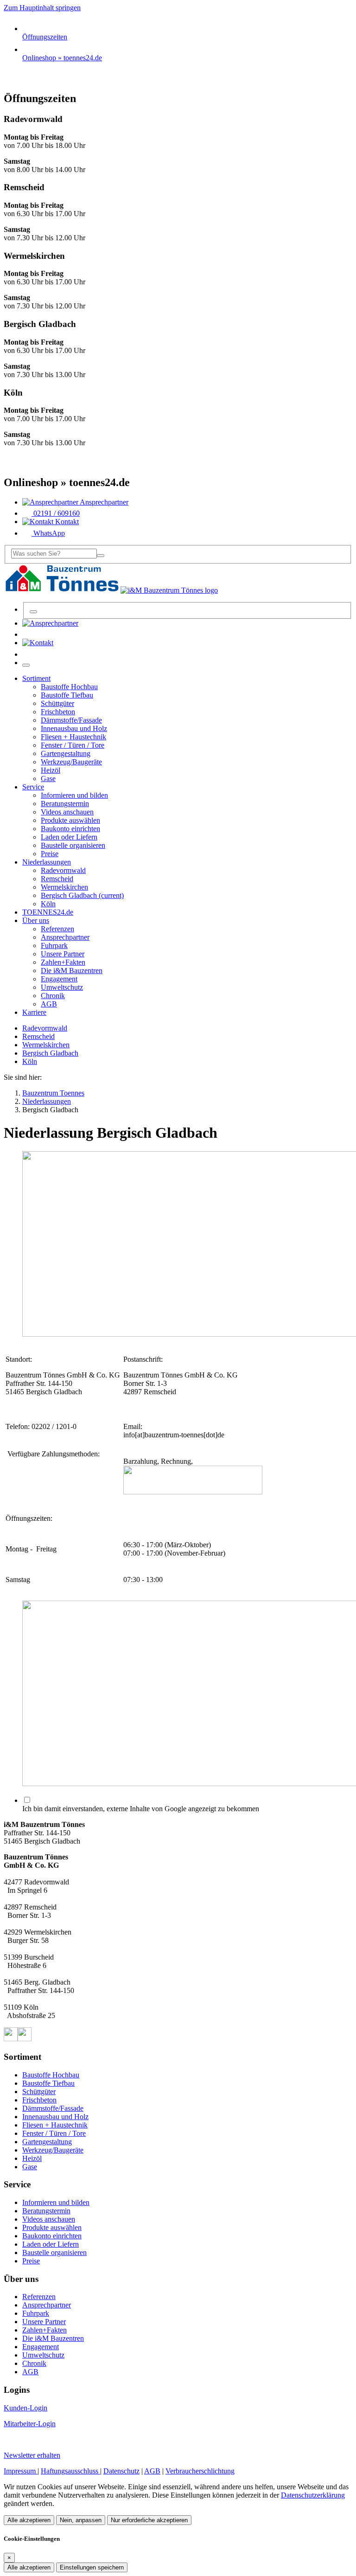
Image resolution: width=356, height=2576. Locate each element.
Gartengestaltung (47, 2142)
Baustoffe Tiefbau (48, 2083)
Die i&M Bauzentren (53, 2338)
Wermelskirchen (46, 1045)
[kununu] (25, 2039)
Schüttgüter (39, 2092)
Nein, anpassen (81, 2520)
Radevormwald (45, 1028)
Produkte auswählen (52, 2227)
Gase (30, 2167)
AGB (30, 2372)
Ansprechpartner (47, 2305)
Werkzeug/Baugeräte (53, 2150)
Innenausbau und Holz (55, 2117)
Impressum (21, 2471)
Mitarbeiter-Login (30, 2424)
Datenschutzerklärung (313, 2495)
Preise (31, 2261)
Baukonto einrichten (52, 2236)
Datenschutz (121, 2471)
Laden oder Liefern (51, 2244)
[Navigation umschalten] (26, 665)
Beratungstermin (46, 2211)
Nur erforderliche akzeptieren (149, 2520)
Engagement (41, 2347)
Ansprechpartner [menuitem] (103, 502)
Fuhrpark (36, 2313)
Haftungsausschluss (70, 2471)
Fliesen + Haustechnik (55, 2125)
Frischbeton (39, 2100)
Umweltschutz (43, 2355)
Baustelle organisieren (54, 2252)
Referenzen (39, 2297)
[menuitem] (50, 623)
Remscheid (38, 1036)
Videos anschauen (49, 2219)
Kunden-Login (25, 2408)
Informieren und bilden (56, 2202)
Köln (30, 1061)
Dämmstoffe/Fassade (53, 2108)
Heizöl (32, 2158)
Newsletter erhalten (32, 2455)
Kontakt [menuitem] (66, 522)
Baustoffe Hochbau (51, 2075)
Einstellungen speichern (92, 2567)
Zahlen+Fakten (44, 2330)
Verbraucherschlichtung (200, 2471)
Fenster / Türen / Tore (54, 2133)
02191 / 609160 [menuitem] (56, 513)
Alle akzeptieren (29, 2520)
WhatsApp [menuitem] (48, 533)
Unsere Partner (44, 2322)
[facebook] (11, 2039)
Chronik (34, 2363)
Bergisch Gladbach (50, 1053)
